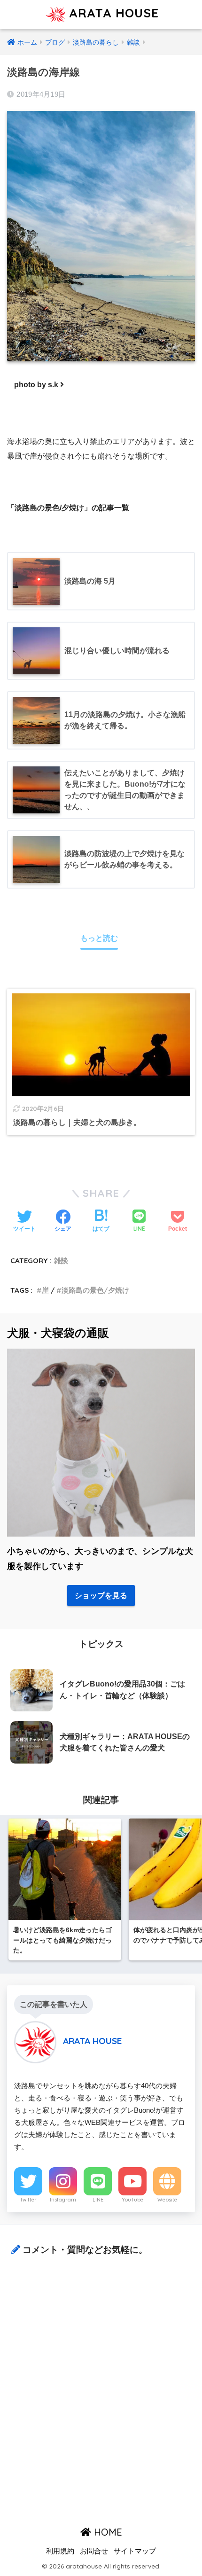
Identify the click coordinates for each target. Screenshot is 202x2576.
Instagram (63, 2200)
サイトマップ (135, 2551)
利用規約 (60, 2551)
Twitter (28, 2200)
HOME (107, 2532)
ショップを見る (101, 1596)
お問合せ (94, 2551)
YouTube (132, 2200)
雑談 (61, 1261)
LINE (98, 2200)
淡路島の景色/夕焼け (95, 1290)
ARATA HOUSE (112, 13)
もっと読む (99, 938)
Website (167, 2200)
